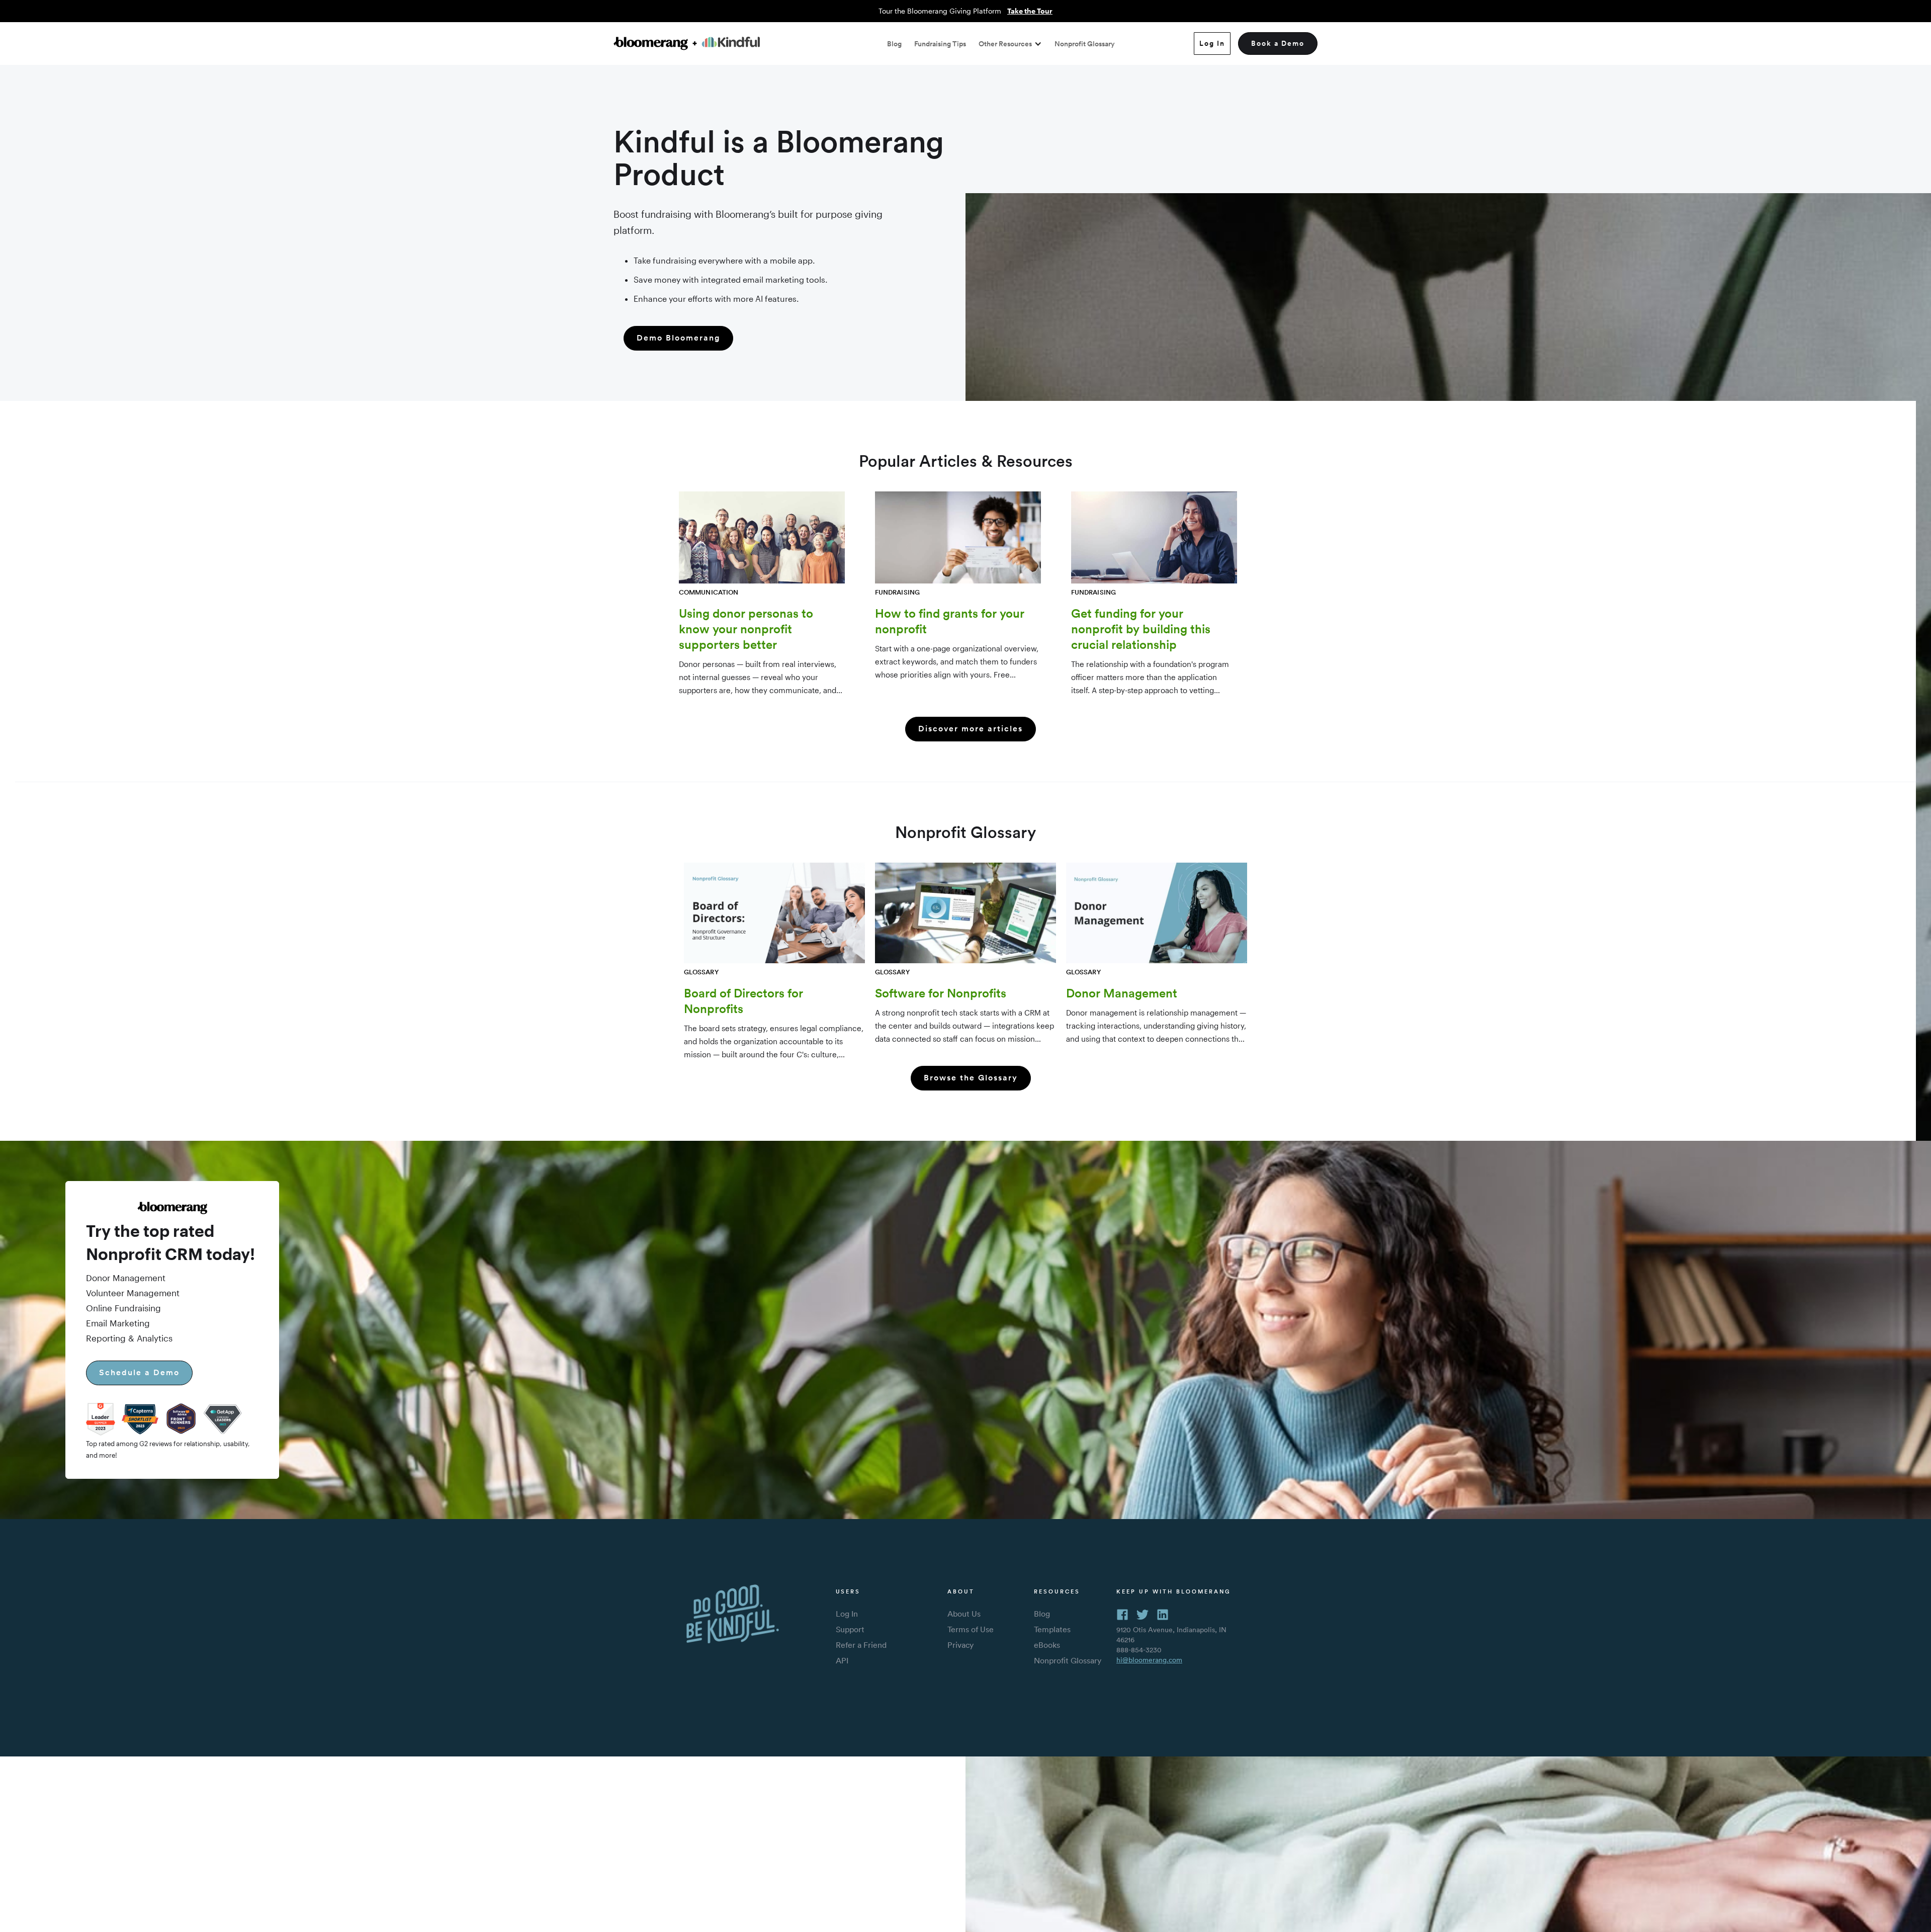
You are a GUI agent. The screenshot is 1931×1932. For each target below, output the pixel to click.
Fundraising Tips (940, 44)
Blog (894, 44)
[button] (1010, 44)
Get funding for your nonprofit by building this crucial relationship (1141, 629)
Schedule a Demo (139, 1372)
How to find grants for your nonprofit (950, 621)
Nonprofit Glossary (1085, 44)
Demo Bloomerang (678, 338)
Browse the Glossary (971, 1078)
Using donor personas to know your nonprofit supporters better (746, 629)
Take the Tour (1030, 11)
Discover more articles (971, 729)
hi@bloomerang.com (1149, 1660)
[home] (687, 44)
